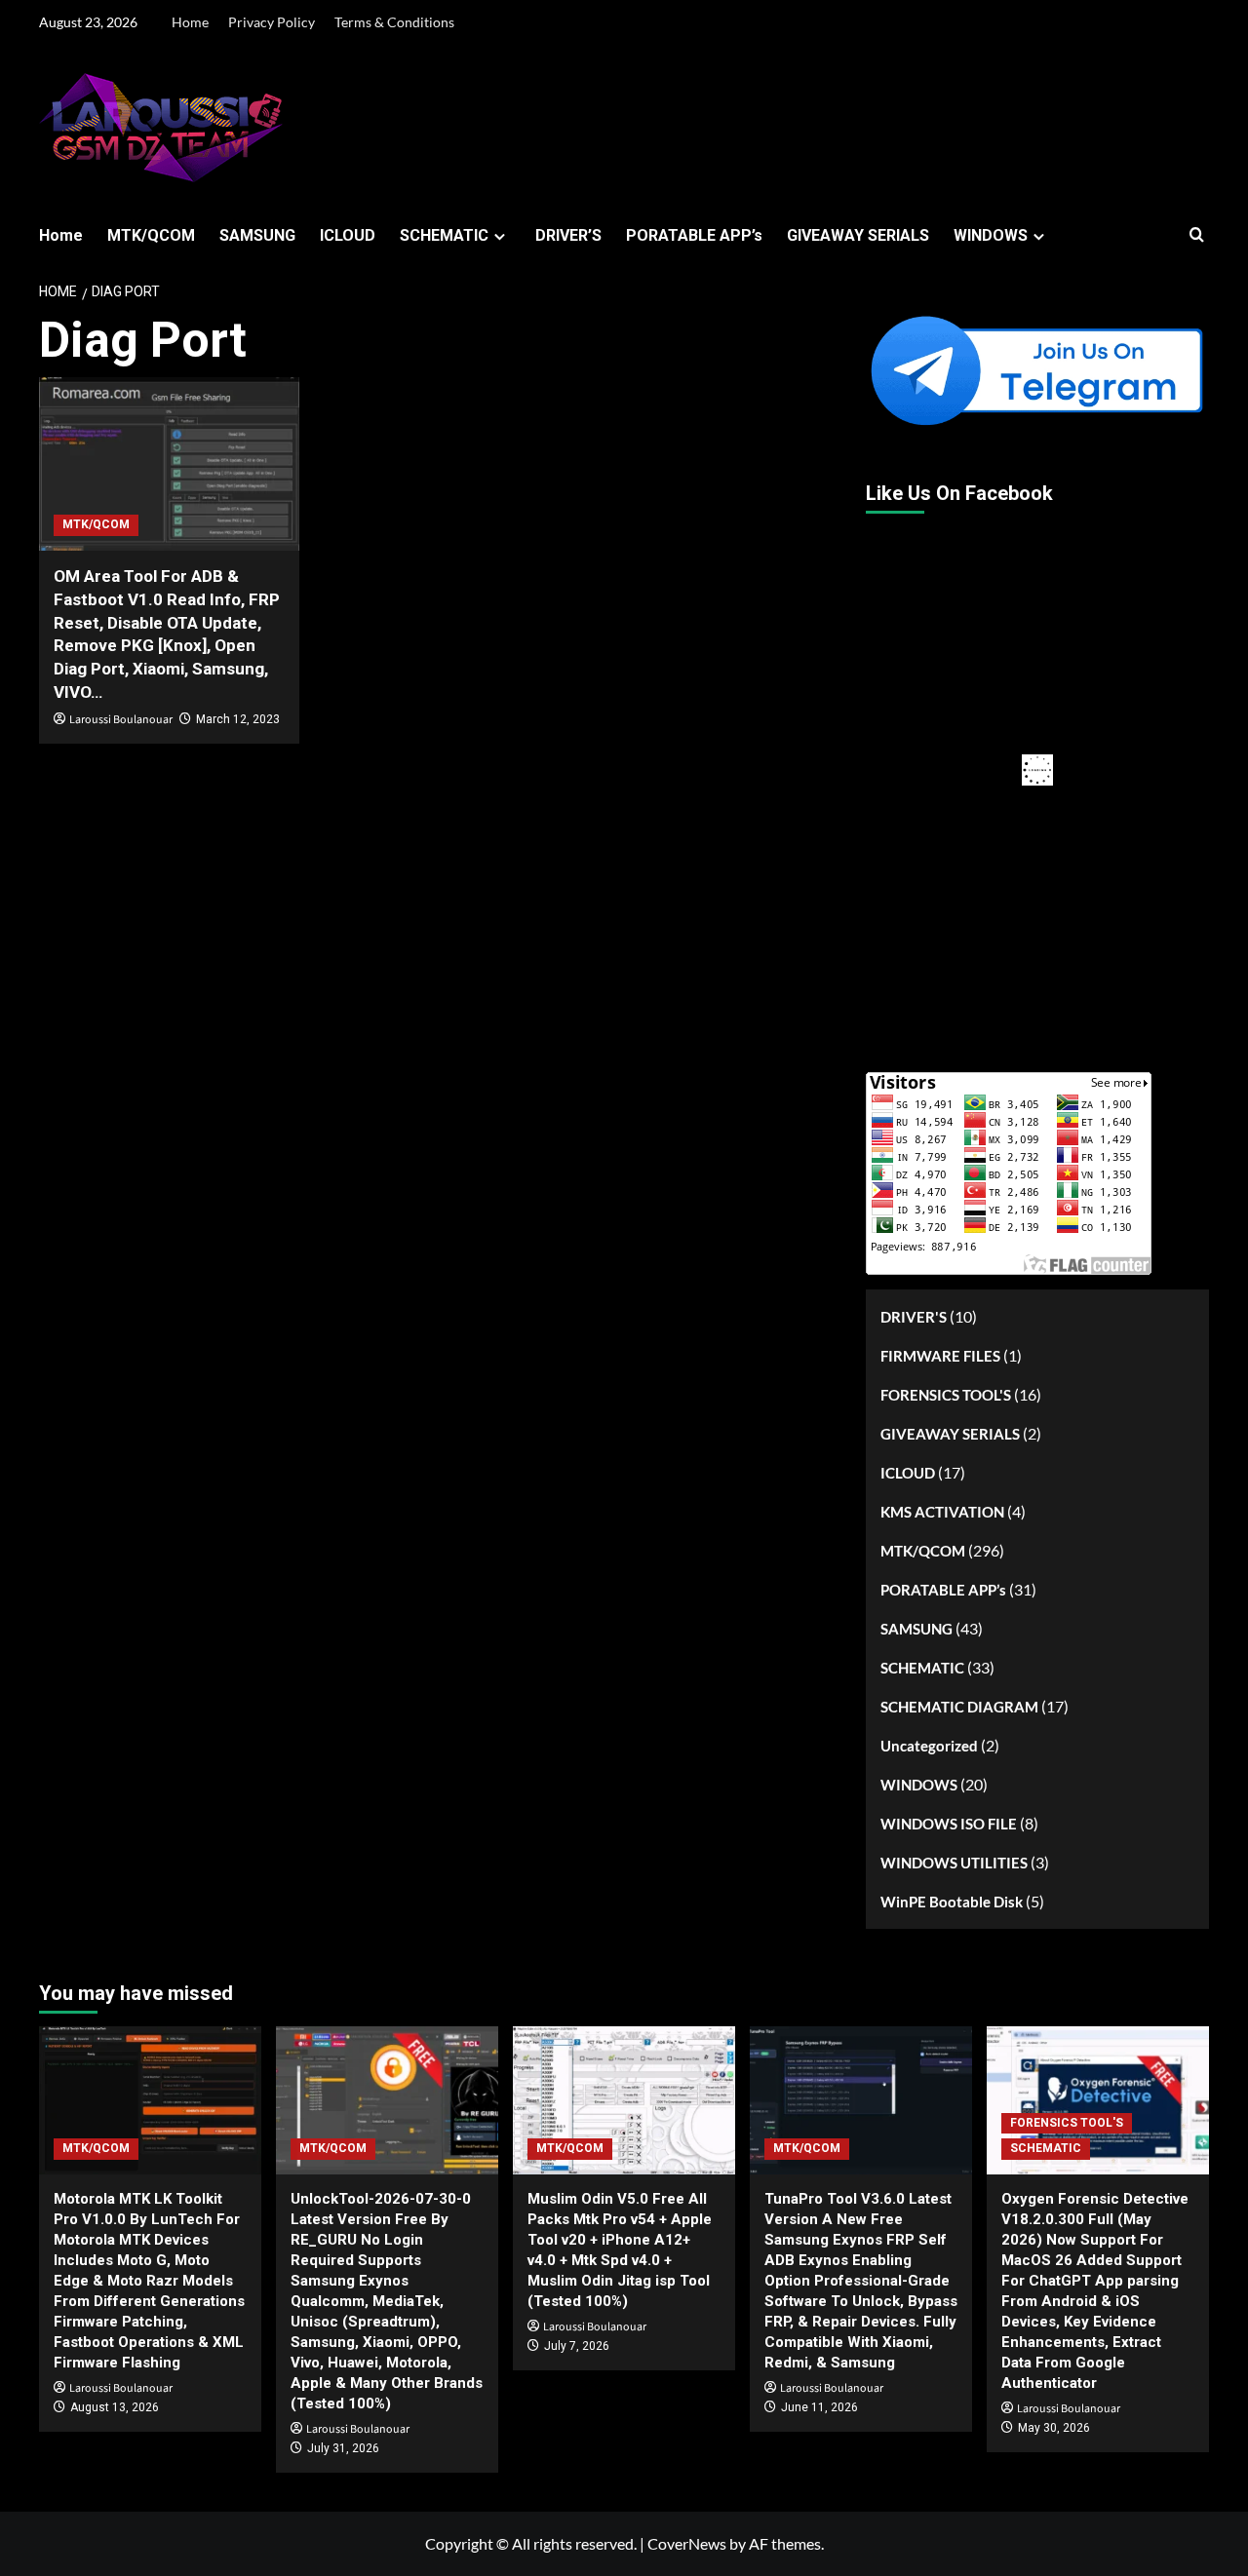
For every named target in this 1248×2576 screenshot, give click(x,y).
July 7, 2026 (577, 2346)
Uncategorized (929, 1746)
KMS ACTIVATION (942, 1512)
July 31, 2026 (343, 2448)
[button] (1197, 235)
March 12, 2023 (238, 719)
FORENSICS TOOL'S (946, 1395)
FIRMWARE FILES (940, 1356)
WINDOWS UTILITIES (954, 1863)
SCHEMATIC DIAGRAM (959, 1707)
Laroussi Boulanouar (121, 720)
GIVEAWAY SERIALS (858, 235)
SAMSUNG (257, 235)
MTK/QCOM (151, 235)
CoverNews (687, 2543)
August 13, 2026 (115, 2407)
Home (190, 22)
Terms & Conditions (394, 22)
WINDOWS (991, 235)
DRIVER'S (914, 1317)
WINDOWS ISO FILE (949, 1824)
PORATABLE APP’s (694, 235)
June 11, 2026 (819, 2407)
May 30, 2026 (1054, 2428)
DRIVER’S (568, 235)
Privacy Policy (272, 22)
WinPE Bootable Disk (952, 1902)
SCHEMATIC (444, 235)
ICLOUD (348, 235)
